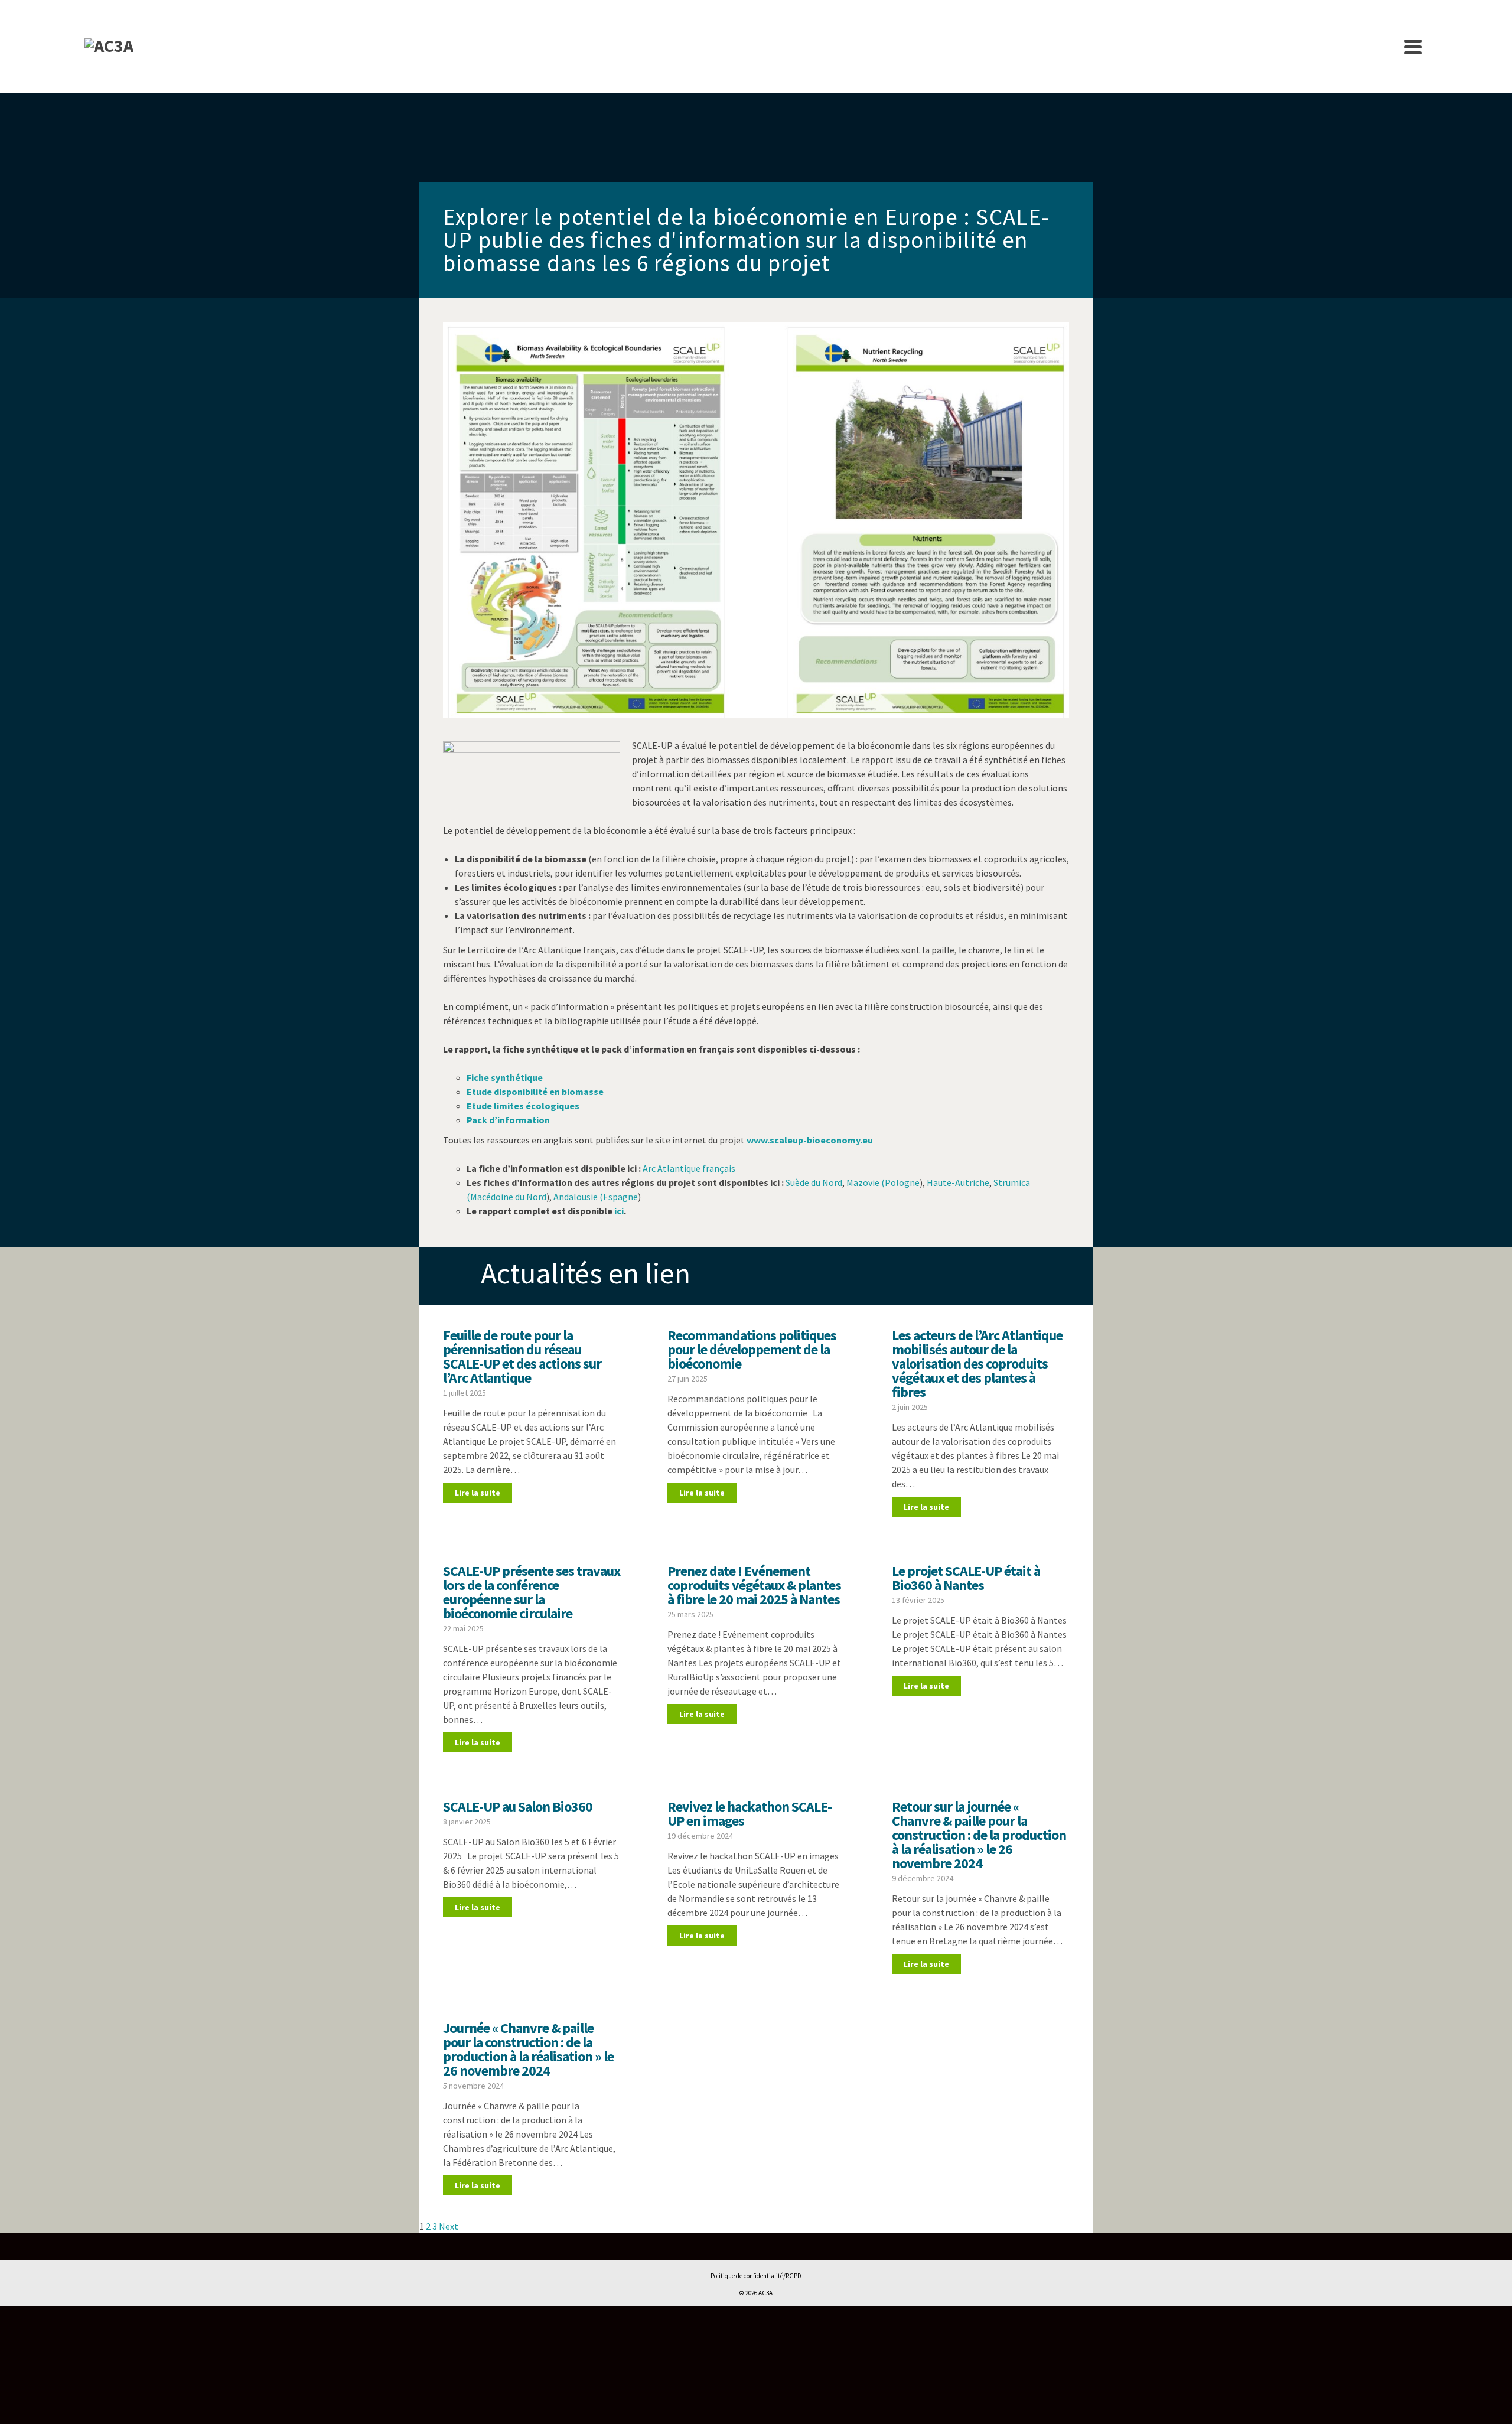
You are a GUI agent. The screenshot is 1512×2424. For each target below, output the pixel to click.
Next (449, 2226)
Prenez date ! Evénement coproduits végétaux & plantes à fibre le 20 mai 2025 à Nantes (754, 1585)
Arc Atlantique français (689, 1168)
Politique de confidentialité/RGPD (756, 2276)
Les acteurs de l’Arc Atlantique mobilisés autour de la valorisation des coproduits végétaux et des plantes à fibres (977, 1363)
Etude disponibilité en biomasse (535, 1092)
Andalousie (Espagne (596, 1197)
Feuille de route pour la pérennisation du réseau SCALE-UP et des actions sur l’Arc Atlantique (522, 1356)
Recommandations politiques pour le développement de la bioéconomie (752, 1349)
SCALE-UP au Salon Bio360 (518, 1806)
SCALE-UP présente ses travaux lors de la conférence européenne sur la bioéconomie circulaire (532, 1592)
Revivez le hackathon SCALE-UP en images (750, 1814)
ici (619, 1211)
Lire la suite (478, 1493)
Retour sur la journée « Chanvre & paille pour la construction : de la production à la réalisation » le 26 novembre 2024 (979, 1835)
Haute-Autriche (958, 1182)
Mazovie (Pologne (883, 1182)
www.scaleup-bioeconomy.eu (810, 1140)
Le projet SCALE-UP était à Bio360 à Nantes (966, 1578)
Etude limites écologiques (523, 1106)
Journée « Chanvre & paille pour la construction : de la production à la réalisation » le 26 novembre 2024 (528, 2049)
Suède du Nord (814, 1182)
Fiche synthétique (505, 1077)
